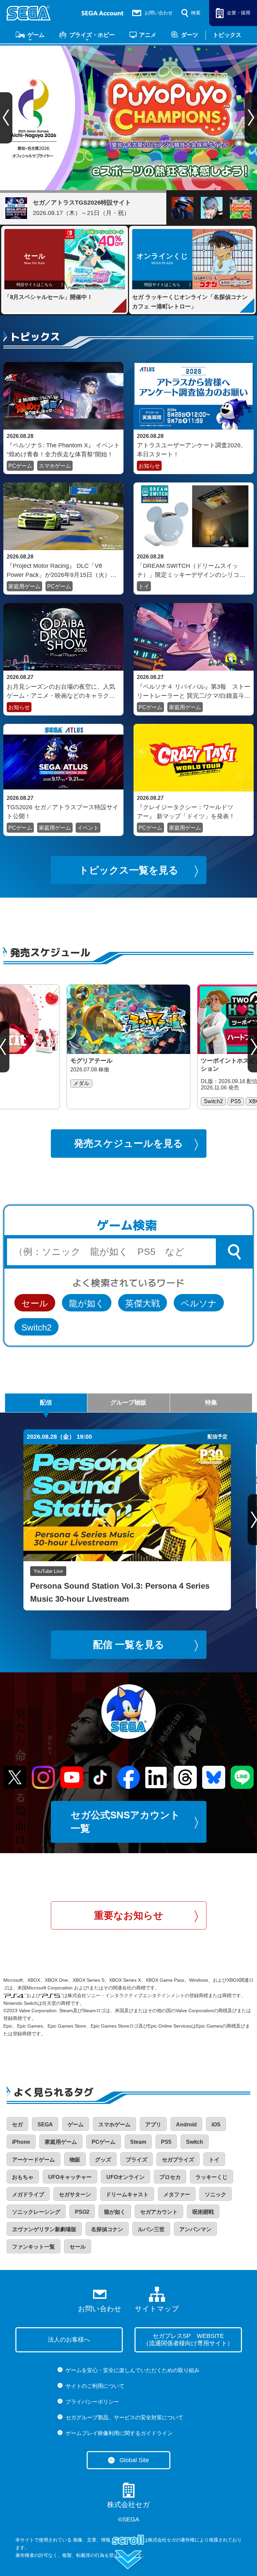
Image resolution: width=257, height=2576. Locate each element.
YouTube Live (48, 1571)
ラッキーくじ (211, 2177)
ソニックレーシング (36, 2212)
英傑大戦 (143, 1303)
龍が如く (87, 1303)
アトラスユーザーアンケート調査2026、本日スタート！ (192, 450)
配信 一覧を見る (129, 1645)
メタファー (177, 2194)
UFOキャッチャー (70, 2177)
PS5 (166, 2142)
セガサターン (75, 2194)
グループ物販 (128, 1403)
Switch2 (36, 1328)
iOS (216, 2125)
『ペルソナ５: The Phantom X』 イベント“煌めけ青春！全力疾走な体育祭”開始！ (63, 450)
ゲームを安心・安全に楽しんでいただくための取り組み (133, 2370)
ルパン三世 (151, 2229)
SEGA (45, 2125)
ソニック (216, 2194)
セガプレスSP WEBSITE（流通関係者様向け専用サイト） (188, 2340)
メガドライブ (28, 2194)
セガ (17, 2125)
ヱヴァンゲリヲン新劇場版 (44, 2229)
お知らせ (149, 466)
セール (35, 1303)
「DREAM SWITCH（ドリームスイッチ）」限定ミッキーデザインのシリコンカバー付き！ (191, 570)
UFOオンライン (125, 2177)
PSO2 (82, 2212)
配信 (46, 1403)
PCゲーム (20, 466)
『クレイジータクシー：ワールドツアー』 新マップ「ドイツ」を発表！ (186, 812)
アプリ (153, 2125)
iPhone (21, 2142)
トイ (144, 586)
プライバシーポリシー (92, 2402)
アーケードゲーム (33, 2160)
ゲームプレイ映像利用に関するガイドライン (119, 2433)
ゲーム (36, 35)
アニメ (148, 35)
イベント (88, 828)
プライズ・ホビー (92, 35)
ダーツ (190, 35)
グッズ (103, 2160)
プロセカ (170, 2177)
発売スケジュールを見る (128, 1143)
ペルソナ (199, 1303)
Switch (195, 2142)
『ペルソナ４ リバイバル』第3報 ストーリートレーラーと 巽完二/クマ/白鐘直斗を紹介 (194, 691)
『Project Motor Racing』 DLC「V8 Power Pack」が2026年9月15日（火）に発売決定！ (62, 570)
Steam (138, 2142)
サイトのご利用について (95, 2386)
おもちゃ (23, 2177)
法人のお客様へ (69, 2340)
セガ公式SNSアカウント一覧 (125, 1822)
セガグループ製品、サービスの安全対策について (124, 2417)
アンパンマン (195, 2229)
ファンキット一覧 (33, 2247)
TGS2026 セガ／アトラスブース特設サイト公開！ (63, 812)
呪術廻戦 (203, 2212)
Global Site (134, 2460)
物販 (75, 2160)
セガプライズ (178, 2160)
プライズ (137, 2160)
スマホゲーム (55, 466)
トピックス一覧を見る (129, 870)
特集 (211, 1403)
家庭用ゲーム (24, 586)
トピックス (227, 35)
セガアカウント (159, 2212)
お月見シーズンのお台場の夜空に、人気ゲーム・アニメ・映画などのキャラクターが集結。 (61, 691)
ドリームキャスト (127, 2194)
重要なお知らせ (129, 1915)
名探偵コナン (107, 2229)
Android (186, 2125)
